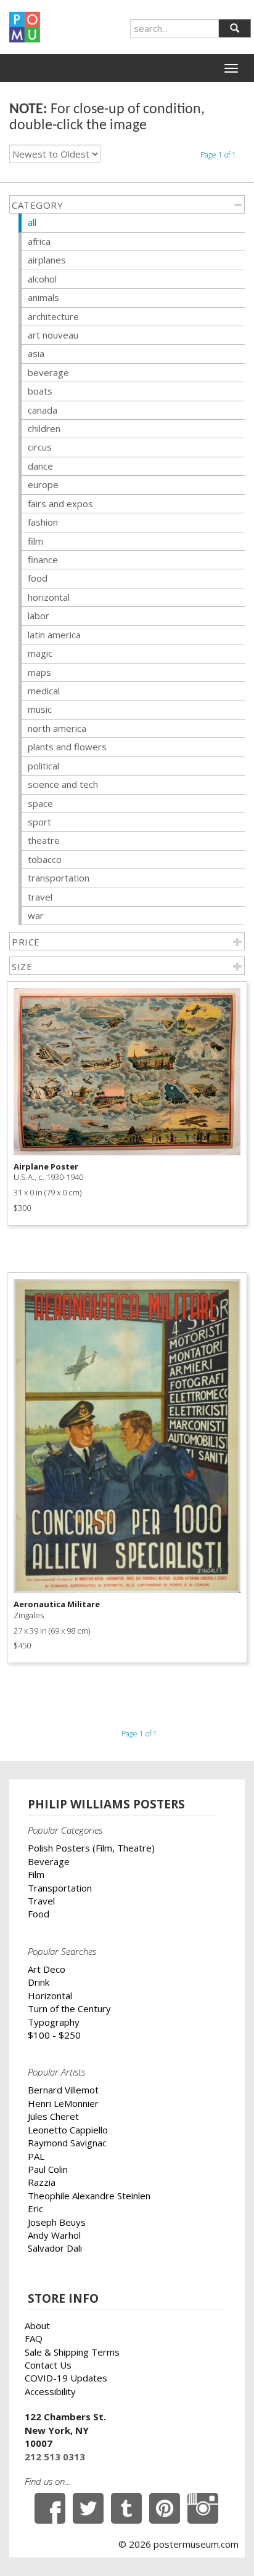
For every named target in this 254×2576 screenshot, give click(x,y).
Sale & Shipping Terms (72, 2352)
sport (39, 822)
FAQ (34, 2338)
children (44, 428)
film (35, 541)
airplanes (47, 260)
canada (43, 410)
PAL (36, 2156)
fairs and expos (60, 504)
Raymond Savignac (67, 2143)
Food (39, 1914)
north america (57, 728)
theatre (44, 840)
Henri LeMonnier (63, 2103)
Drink (39, 1982)
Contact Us (48, 2365)
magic (40, 653)
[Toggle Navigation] (231, 68)
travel (40, 897)
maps (39, 672)
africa (39, 241)
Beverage (49, 1861)
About (37, 2325)
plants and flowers (67, 747)
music (40, 709)
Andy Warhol (54, 2235)
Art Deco (47, 1969)
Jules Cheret (53, 2116)
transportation (59, 878)
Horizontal (50, 1996)
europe (43, 484)
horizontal (49, 597)
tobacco (45, 859)
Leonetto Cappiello (68, 2130)
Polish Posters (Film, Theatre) (91, 1848)
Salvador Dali (55, 2248)
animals (43, 297)
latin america (54, 635)
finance (43, 560)
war (36, 915)
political (43, 766)
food (38, 578)
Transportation (60, 1888)
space (40, 803)
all (32, 222)
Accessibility (50, 2391)
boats (40, 391)
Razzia (42, 2182)
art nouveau (53, 335)
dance (40, 466)
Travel (41, 1901)
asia (36, 353)
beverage (48, 372)
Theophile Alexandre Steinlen (89, 2196)
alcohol (42, 279)
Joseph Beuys (57, 2222)
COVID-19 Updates (66, 2378)
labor (39, 616)
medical (44, 691)
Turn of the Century (69, 2008)
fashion (43, 522)
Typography (54, 2022)
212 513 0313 (55, 2457)
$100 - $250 (54, 2035)
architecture (53, 316)
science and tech (63, 784)
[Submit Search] (235, 28)
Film (36, 1874)
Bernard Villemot (63, 2090)
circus (40, 447)
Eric (35, 2209)
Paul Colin (48, 2169)
